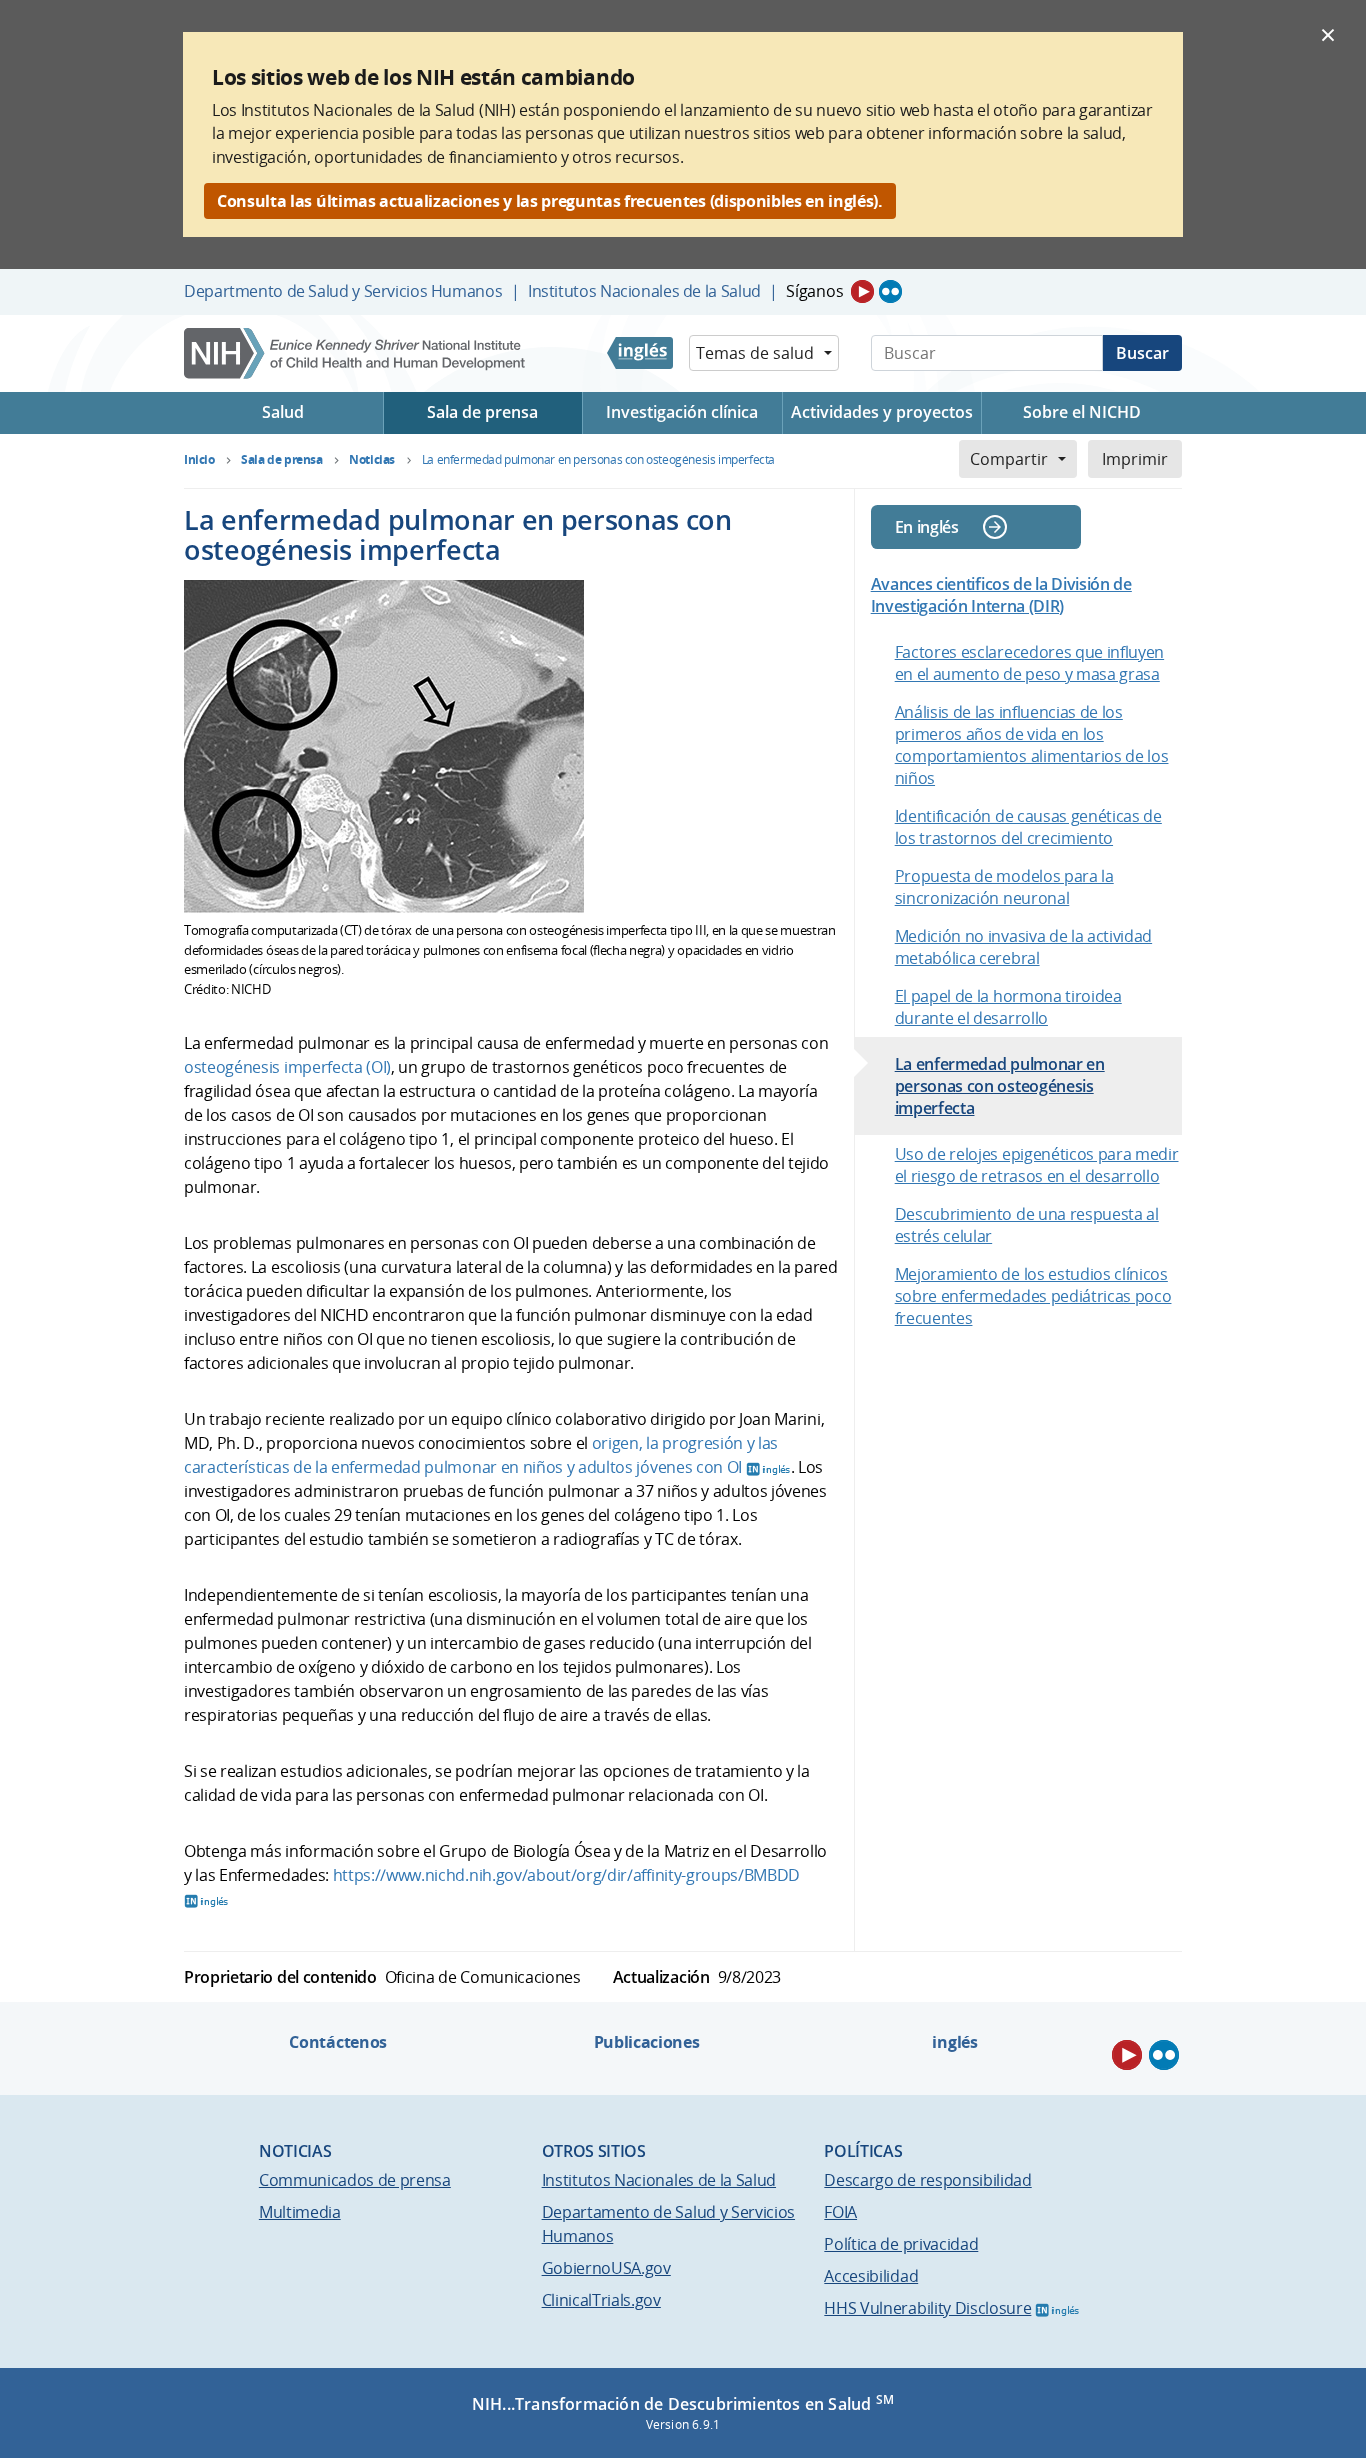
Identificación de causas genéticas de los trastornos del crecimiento (1028, 827)
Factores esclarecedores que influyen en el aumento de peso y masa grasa (1029, 663)
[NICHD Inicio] (356, 353)
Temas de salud (755, 353)
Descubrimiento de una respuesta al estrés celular (1027, 1225)
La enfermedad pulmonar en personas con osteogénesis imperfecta (1000, 1086)
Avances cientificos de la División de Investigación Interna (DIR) (1001, 595)
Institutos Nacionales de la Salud (644, 291)
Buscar (1142, 353)
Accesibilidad (871, 2276)
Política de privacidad (901, 2244)
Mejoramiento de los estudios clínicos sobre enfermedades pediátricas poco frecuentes (1033, 1296)
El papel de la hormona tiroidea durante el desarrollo (1008, 1007)
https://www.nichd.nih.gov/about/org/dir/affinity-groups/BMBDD (566, 1875)
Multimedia (300, 2212)
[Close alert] (1328, 34)
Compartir (1009, 459)
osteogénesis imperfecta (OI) (287, 1067)
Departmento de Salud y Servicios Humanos (343, 291)
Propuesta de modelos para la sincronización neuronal (1004, 887)
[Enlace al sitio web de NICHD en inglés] (640, 353)
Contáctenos (337, 2042)
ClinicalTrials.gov (601, 2300)
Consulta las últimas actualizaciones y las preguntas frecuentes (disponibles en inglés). (550, 201)
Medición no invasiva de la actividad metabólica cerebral (1023, 947)
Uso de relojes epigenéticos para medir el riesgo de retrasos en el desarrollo (1037, 1165)
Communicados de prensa (355, 2180)
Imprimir (1135, 459)
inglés (954, 2042)
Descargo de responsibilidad (927, 2180)
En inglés (927, 527)
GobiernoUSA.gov (606, 2268)
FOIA (840, 2212)
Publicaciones (647, 2042)
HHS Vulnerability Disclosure (927, 2308)
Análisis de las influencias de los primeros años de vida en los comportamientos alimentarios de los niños (1032, 745)
